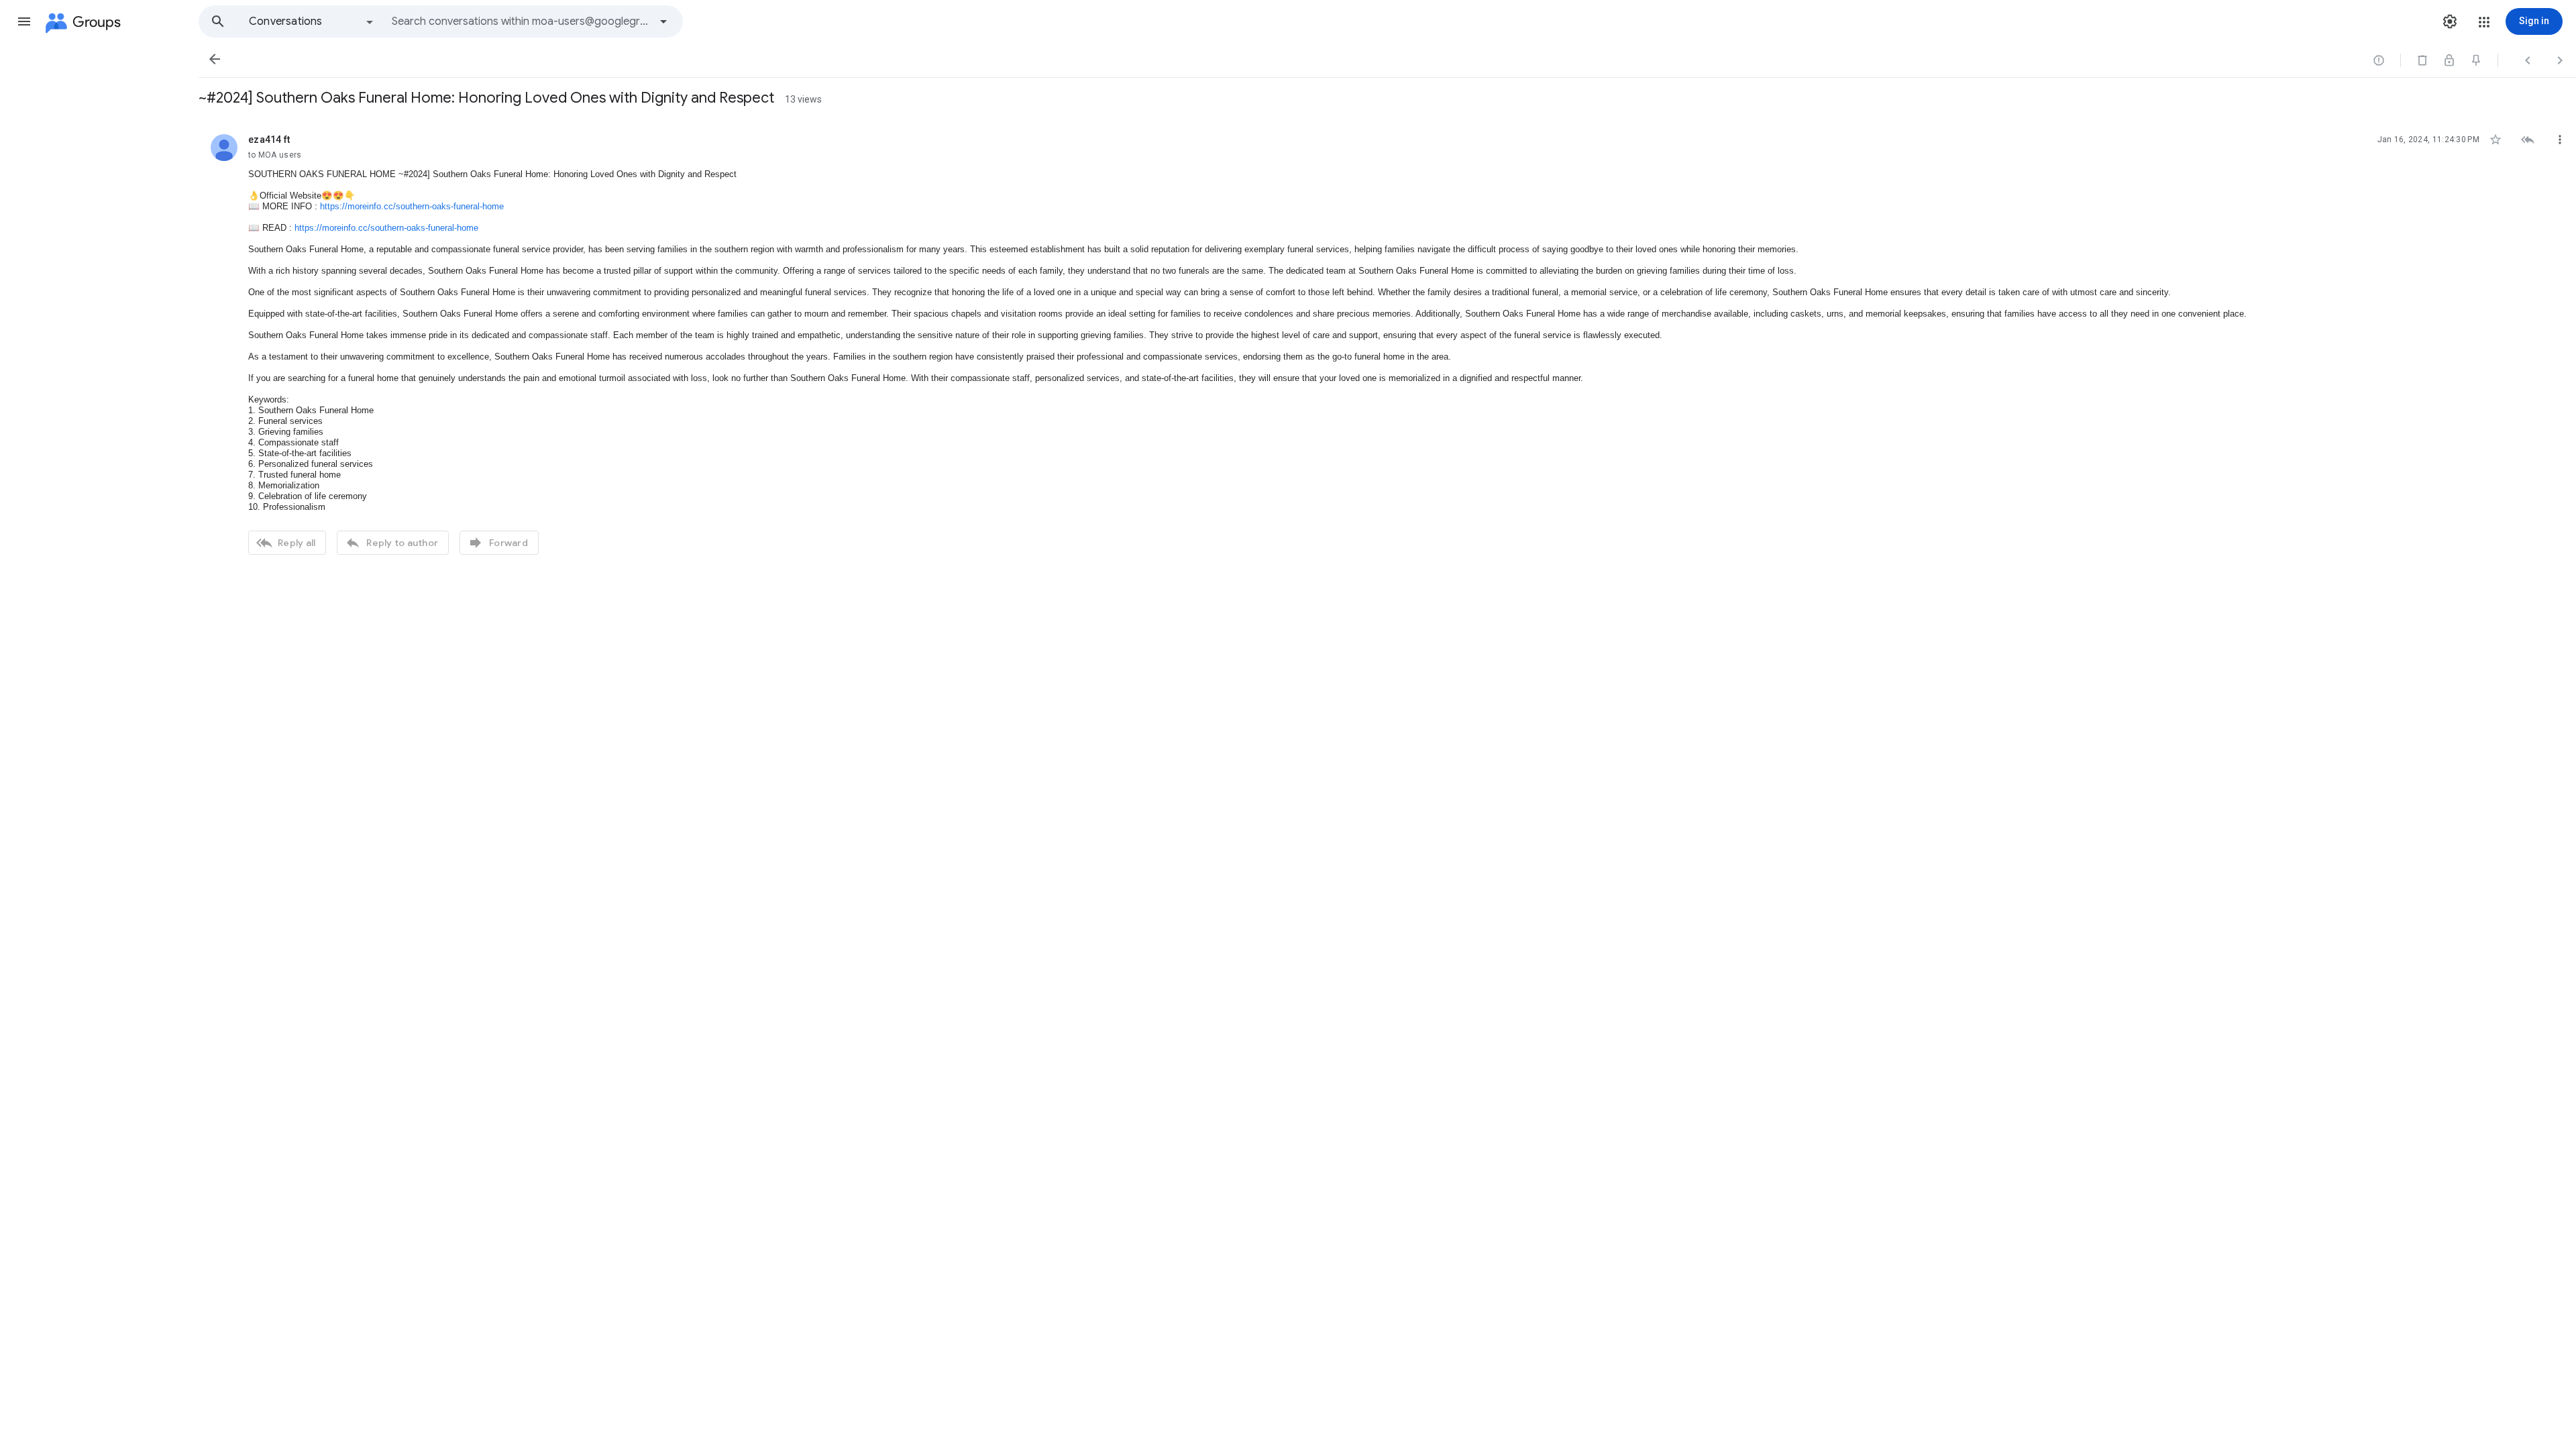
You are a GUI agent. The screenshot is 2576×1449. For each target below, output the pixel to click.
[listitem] (1387, 343)
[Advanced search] (663, 21)
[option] (312, 21)
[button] (24, 21)
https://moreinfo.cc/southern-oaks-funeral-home (412, 206)
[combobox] (521, 21)
